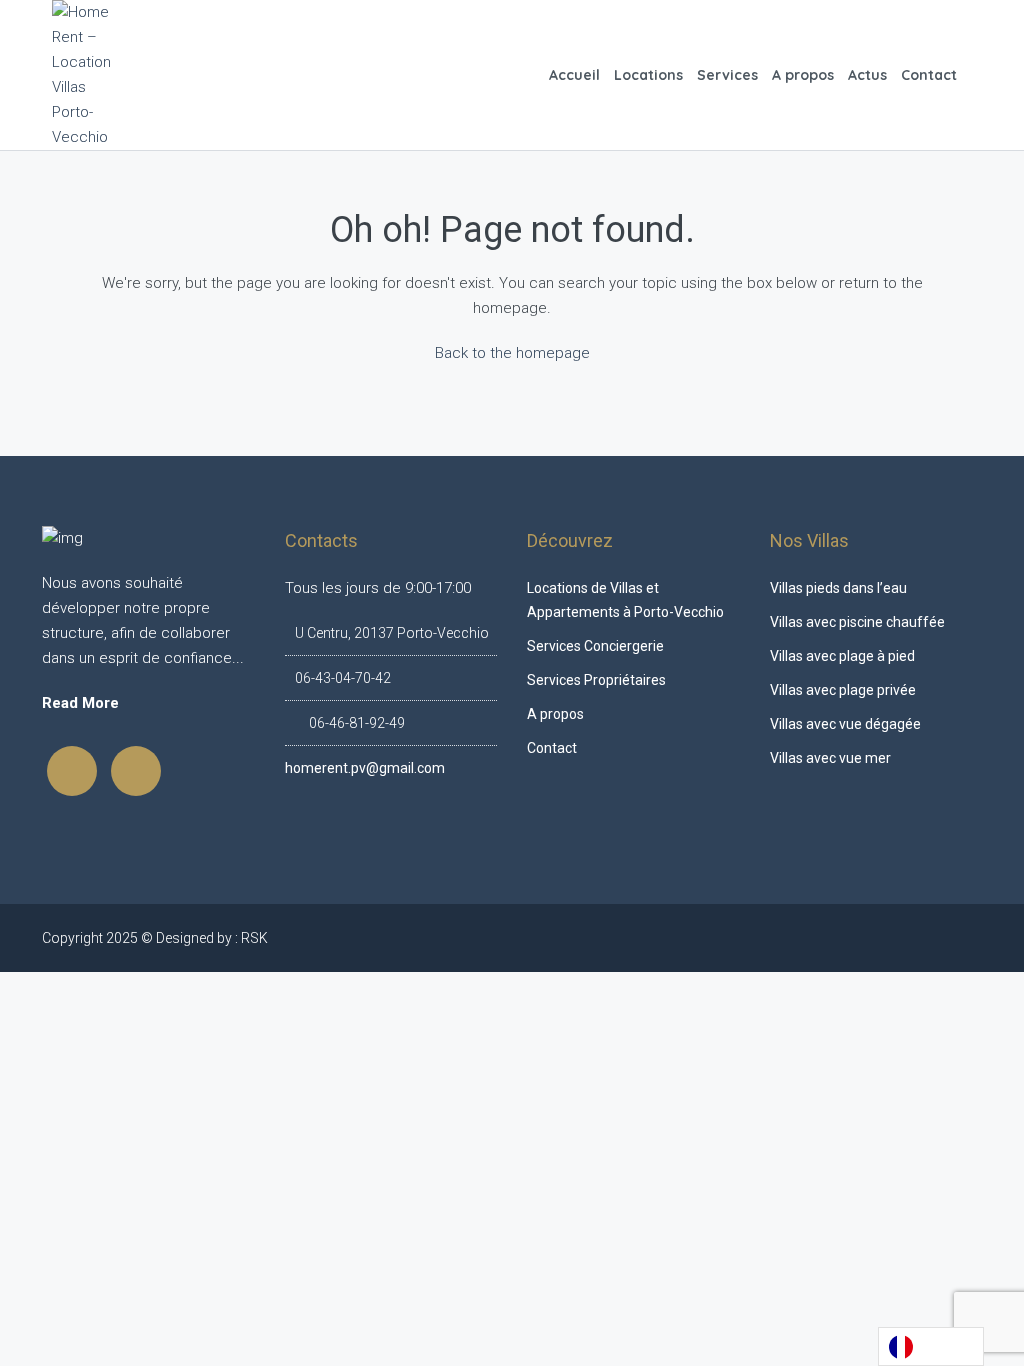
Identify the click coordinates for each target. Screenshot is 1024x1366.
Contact (929, 75)
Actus (867, 75)
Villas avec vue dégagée (845, 724)
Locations (648, 75)
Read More (80, 703)
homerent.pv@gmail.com (365, 768)
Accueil (574, 75)
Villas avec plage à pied (842, 656)
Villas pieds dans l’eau (838, 588)
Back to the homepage (512, 353)
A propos (803, 75)
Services (727, 75)
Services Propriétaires (596, 680)
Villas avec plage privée (843, 690)
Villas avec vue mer (830, 758)
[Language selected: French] (931, 1346)
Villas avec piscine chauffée (857, 622)
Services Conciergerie (595, 646)
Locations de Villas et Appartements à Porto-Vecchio (625, 600)
